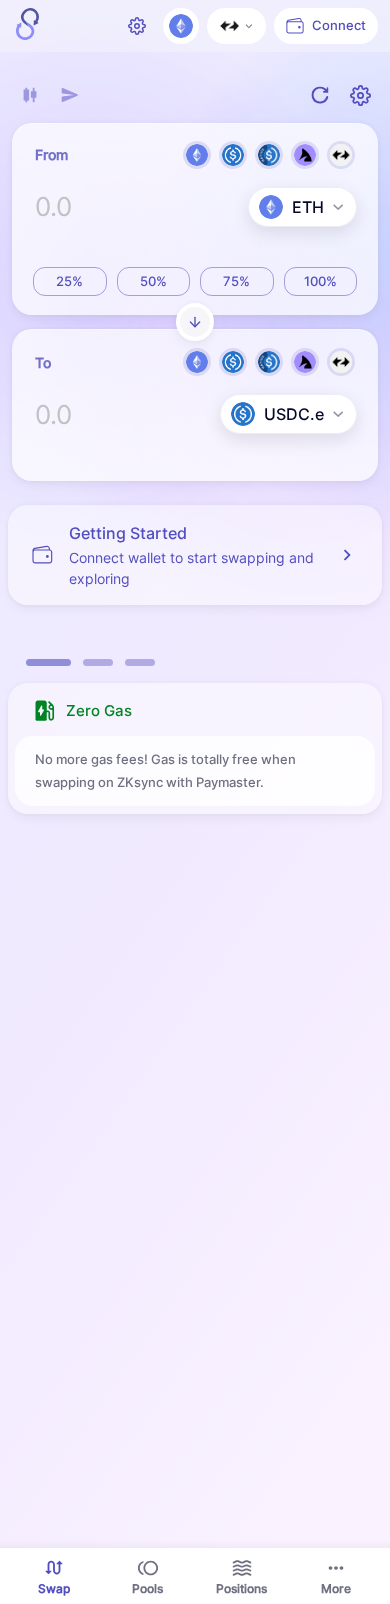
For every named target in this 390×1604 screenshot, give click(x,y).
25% (69, 281)
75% (236, 281)
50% (153, 281)
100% (320, 281)
